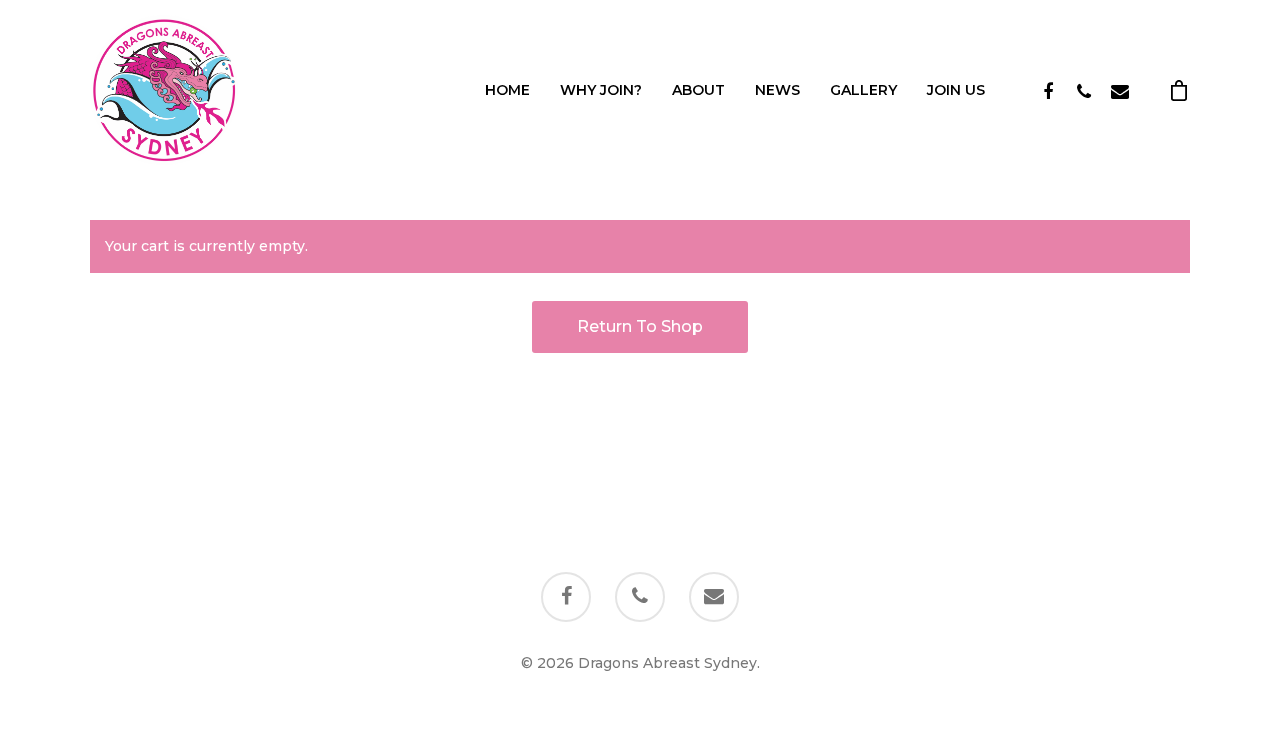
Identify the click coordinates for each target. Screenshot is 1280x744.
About (698, 90)
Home (507, 90)
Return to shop (640, 326)
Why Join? (601, 90)
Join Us (956, 90)
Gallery (863, 90)
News (777, 90)
